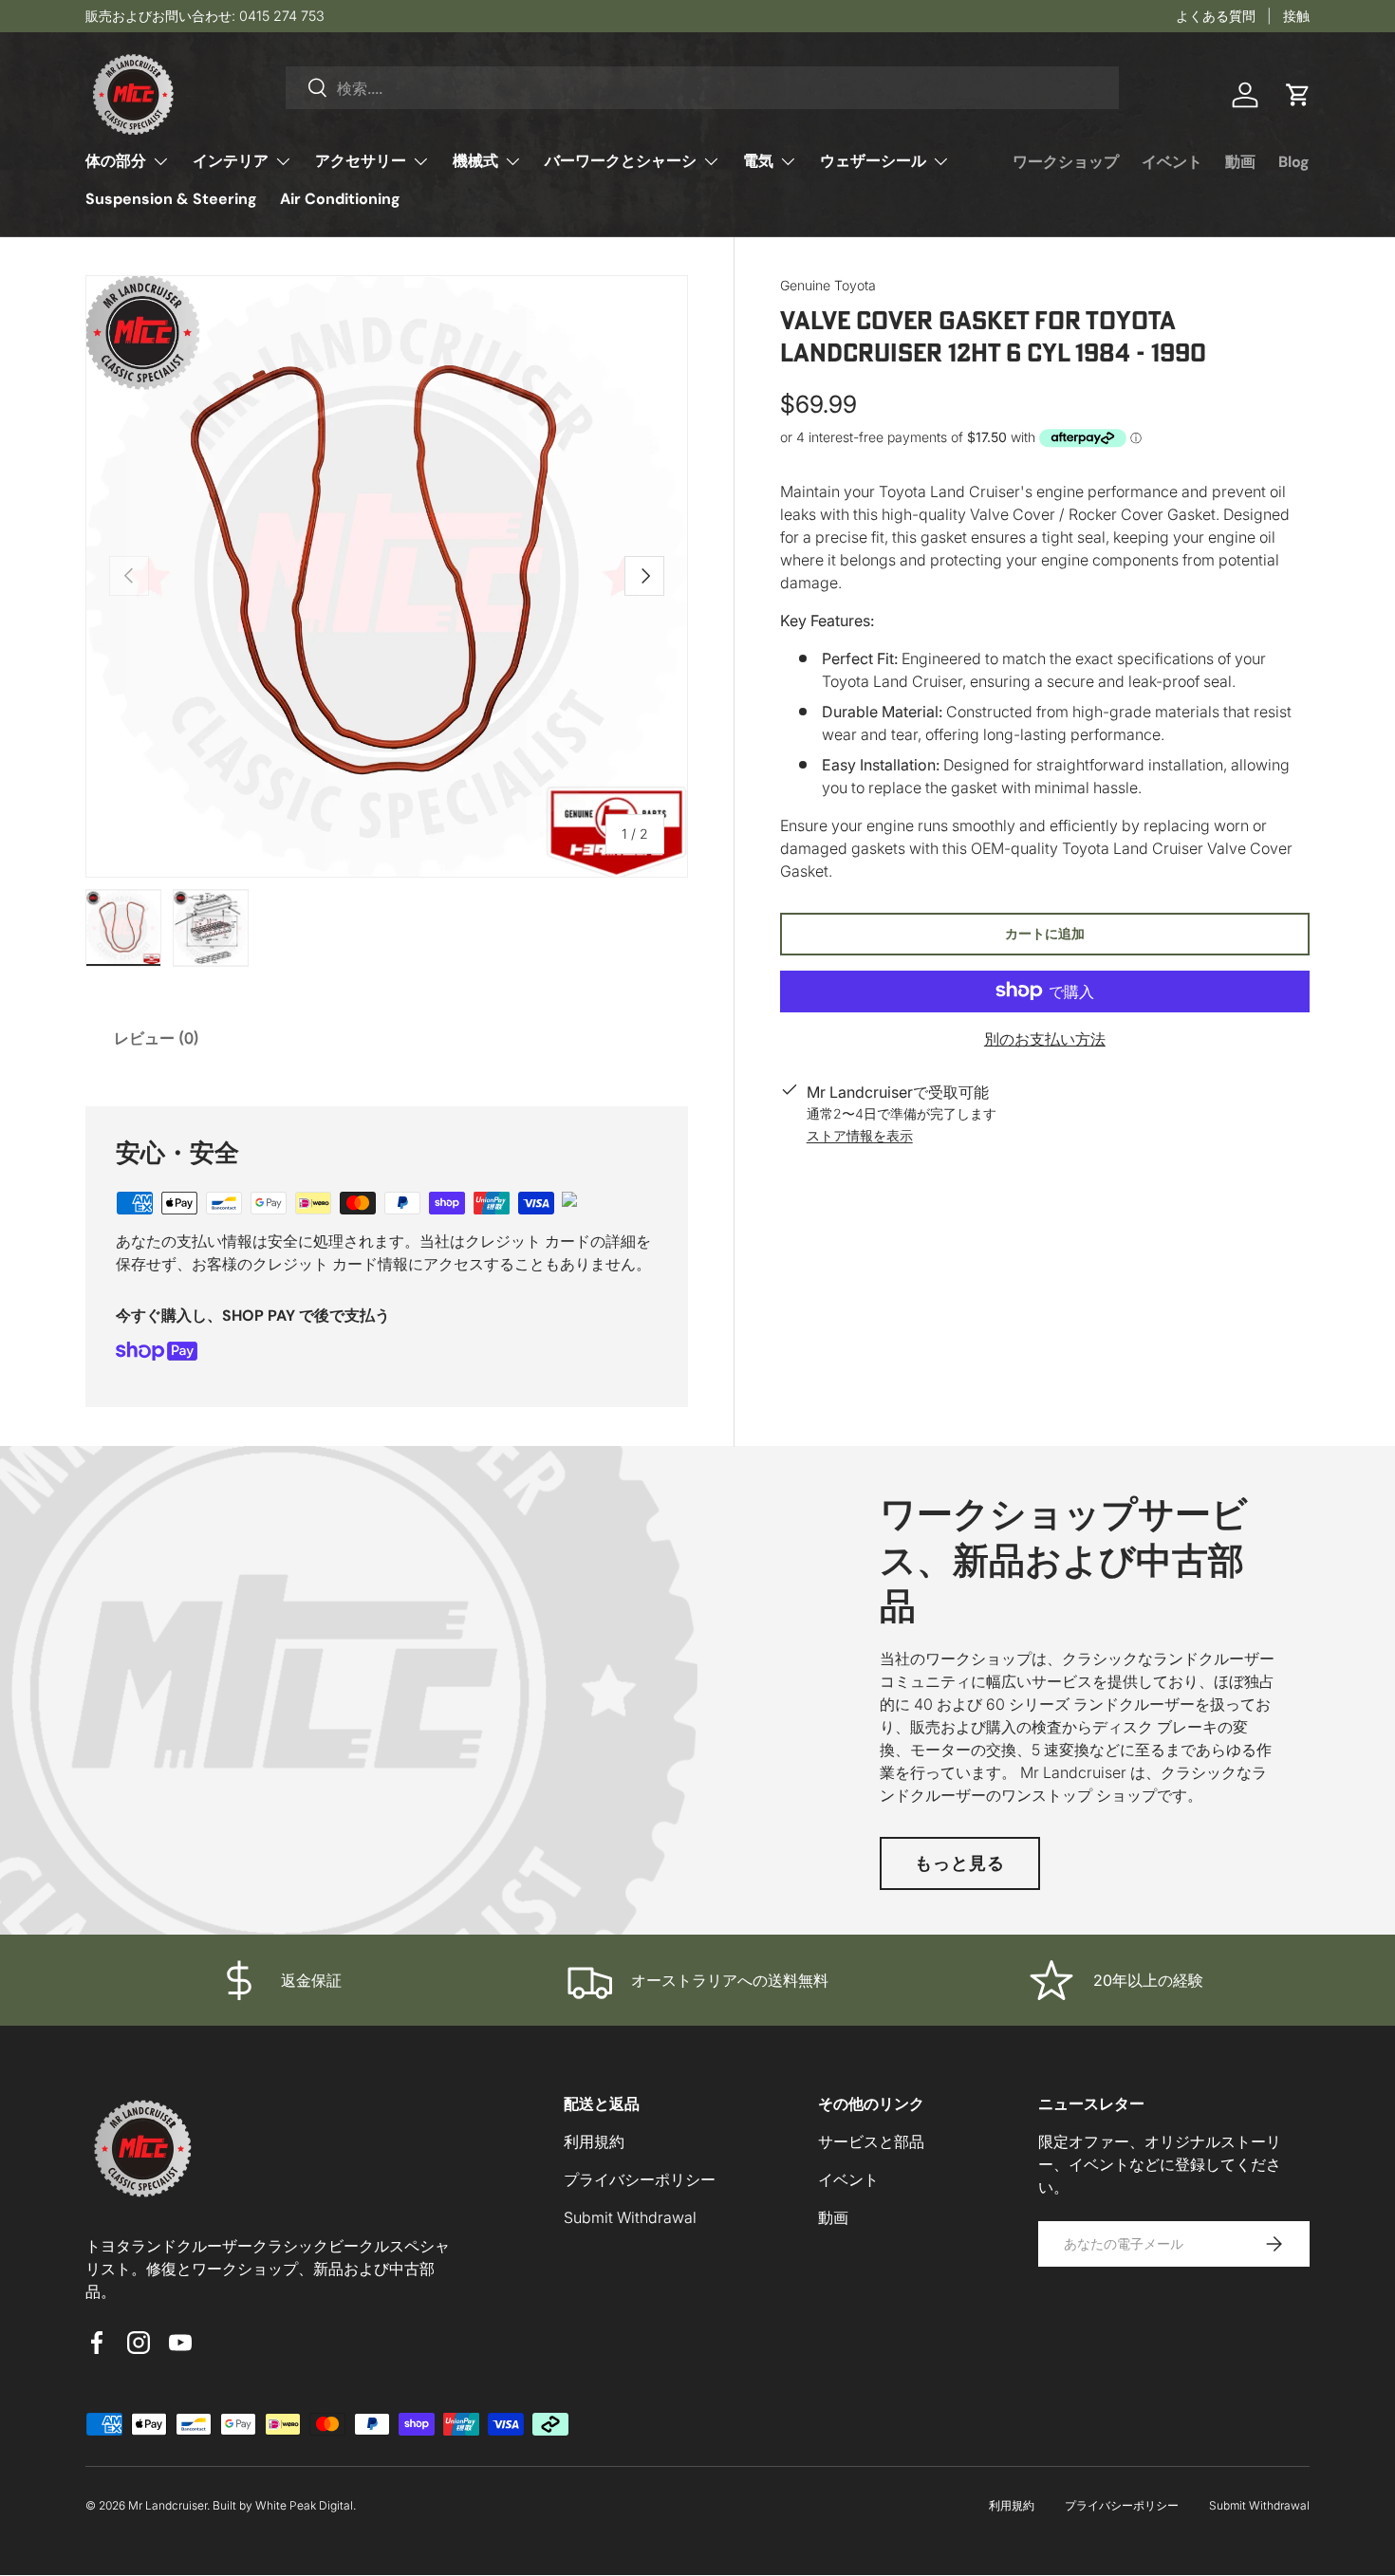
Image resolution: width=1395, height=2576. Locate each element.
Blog (1294, 162)
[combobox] (702, 88)
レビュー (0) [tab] (157, 1038)
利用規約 (594, 2141)
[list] (387, 576)
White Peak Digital (304, 2505)
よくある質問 (1216, 16)
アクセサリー (361, 161)
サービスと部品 (871, 2141)
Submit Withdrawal (630, 2217)
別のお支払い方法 (1045, 1038)
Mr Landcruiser (167, 2505)
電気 (758, 161)
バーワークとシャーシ (621, 161)
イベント (1172, 162)
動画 (1240, 162)
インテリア (231, 161)
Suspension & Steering (171, 199)
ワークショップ (1066, 162)
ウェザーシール (873, 161)
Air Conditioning (340, 199)
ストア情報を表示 (860, 1134)
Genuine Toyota (828, 285)
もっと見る (960, 1863)
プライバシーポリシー (640, 2179)
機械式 (475, 161)
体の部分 (116, 161)
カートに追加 (1045, 932)
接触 (1296, 16)
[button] (1298, 95)
